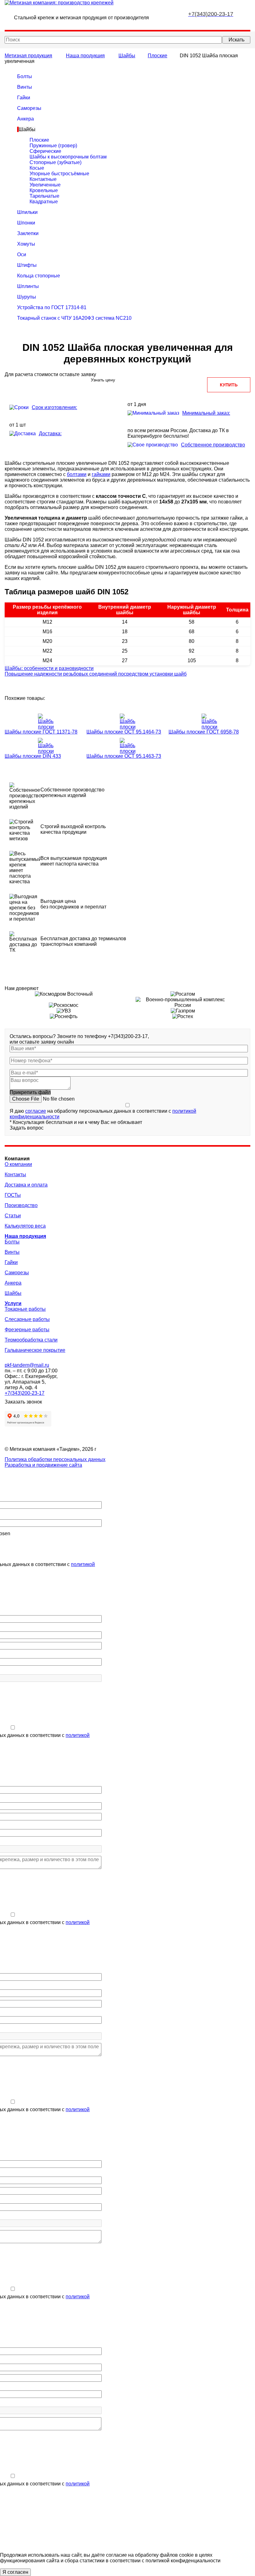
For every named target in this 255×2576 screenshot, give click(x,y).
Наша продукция (85, 56)
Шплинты (28, 286)
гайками (101, 474)
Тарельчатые (44, 196)
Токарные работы (25, 1309)
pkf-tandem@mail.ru (27, 1365)
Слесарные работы (27, 1319)
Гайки (24, 98)
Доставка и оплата (26, 1185)
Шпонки (26, 223)
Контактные (43, 179)
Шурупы (27, 297)
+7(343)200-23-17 (25, 1393)
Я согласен (15, 2572)
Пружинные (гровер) (53, 146)
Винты (25, 87)
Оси (22, 255)
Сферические (45, 151)
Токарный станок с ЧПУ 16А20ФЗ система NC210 (74, 318)
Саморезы (29, 108)
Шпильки (27, 212)
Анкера (25, 119)
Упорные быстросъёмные (59, 174)
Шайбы (127, 56)
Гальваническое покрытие (35, 1350)
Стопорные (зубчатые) (56, 162)
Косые (37, 168)
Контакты (15, 1175)
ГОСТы (13, 1195)
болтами (77, 474)
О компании (18, 1164)
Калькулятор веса (25, 1226)
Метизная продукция (28, 56)
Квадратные (44, 202)
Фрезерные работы (27, 1330)
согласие (36, 1111)
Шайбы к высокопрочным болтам (68, 157)
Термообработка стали (31, 1340)
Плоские (158, 56)
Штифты (27, 265)
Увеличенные (45, 185)
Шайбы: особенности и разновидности (49, 668)
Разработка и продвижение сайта (43, 1465)
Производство (21, 1205)
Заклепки (28, 233)
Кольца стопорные (39, 276)
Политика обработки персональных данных (55, 1459)
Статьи (13, 1216)
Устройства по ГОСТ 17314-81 (52, 307)
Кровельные (44, 190)
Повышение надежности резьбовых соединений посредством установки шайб (96, 674)
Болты (25, 76)
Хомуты (26, 244)
